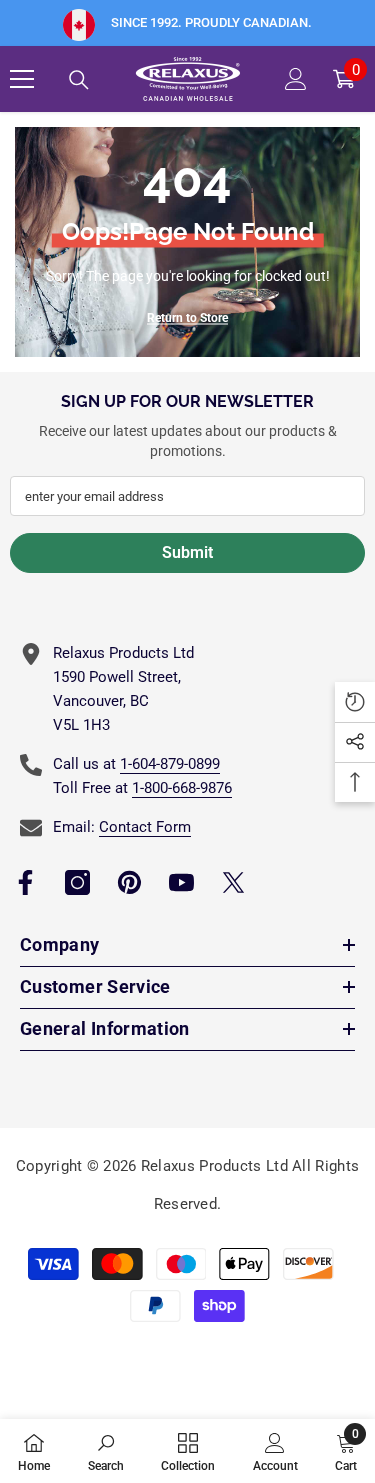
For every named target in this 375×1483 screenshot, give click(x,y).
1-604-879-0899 (170, 764)
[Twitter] (233, 882)
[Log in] (296, 79)
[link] (106, 1451)
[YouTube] (181, 882)
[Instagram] (77, 882)
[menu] (22, 79)
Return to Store (187, 318)
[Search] (79, 80)
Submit (187, 552)
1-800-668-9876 (182, 788)
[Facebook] (25, 882)
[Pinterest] (129, 882)
